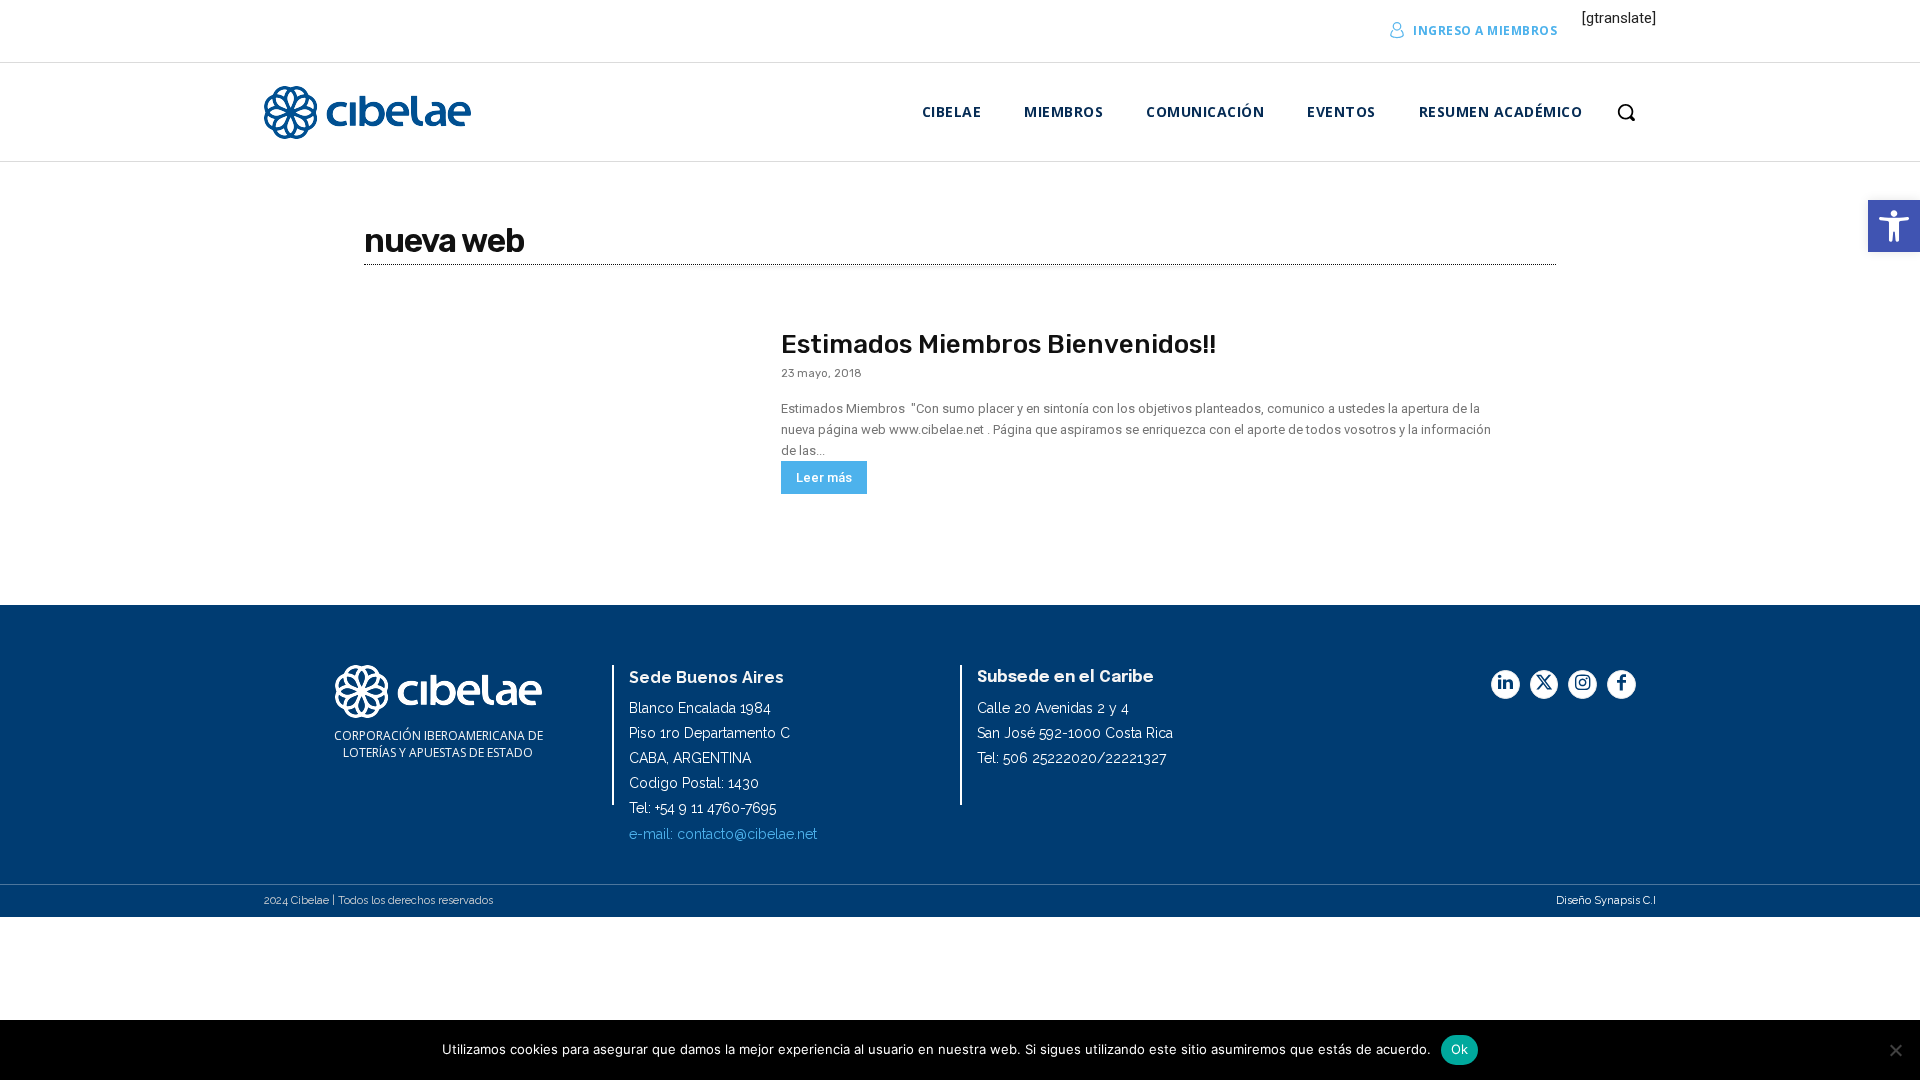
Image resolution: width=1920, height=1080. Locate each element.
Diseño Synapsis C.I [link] (1606, 900)
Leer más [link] (824, 477)
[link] (1894, 226)
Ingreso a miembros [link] (1485, 30)
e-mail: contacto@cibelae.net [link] (723, 834)
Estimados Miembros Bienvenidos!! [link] (998, 344)
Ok (1460, 1049)
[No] (1895, 1050)
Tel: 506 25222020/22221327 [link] (1071, 758)
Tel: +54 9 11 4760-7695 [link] (702, 808)
